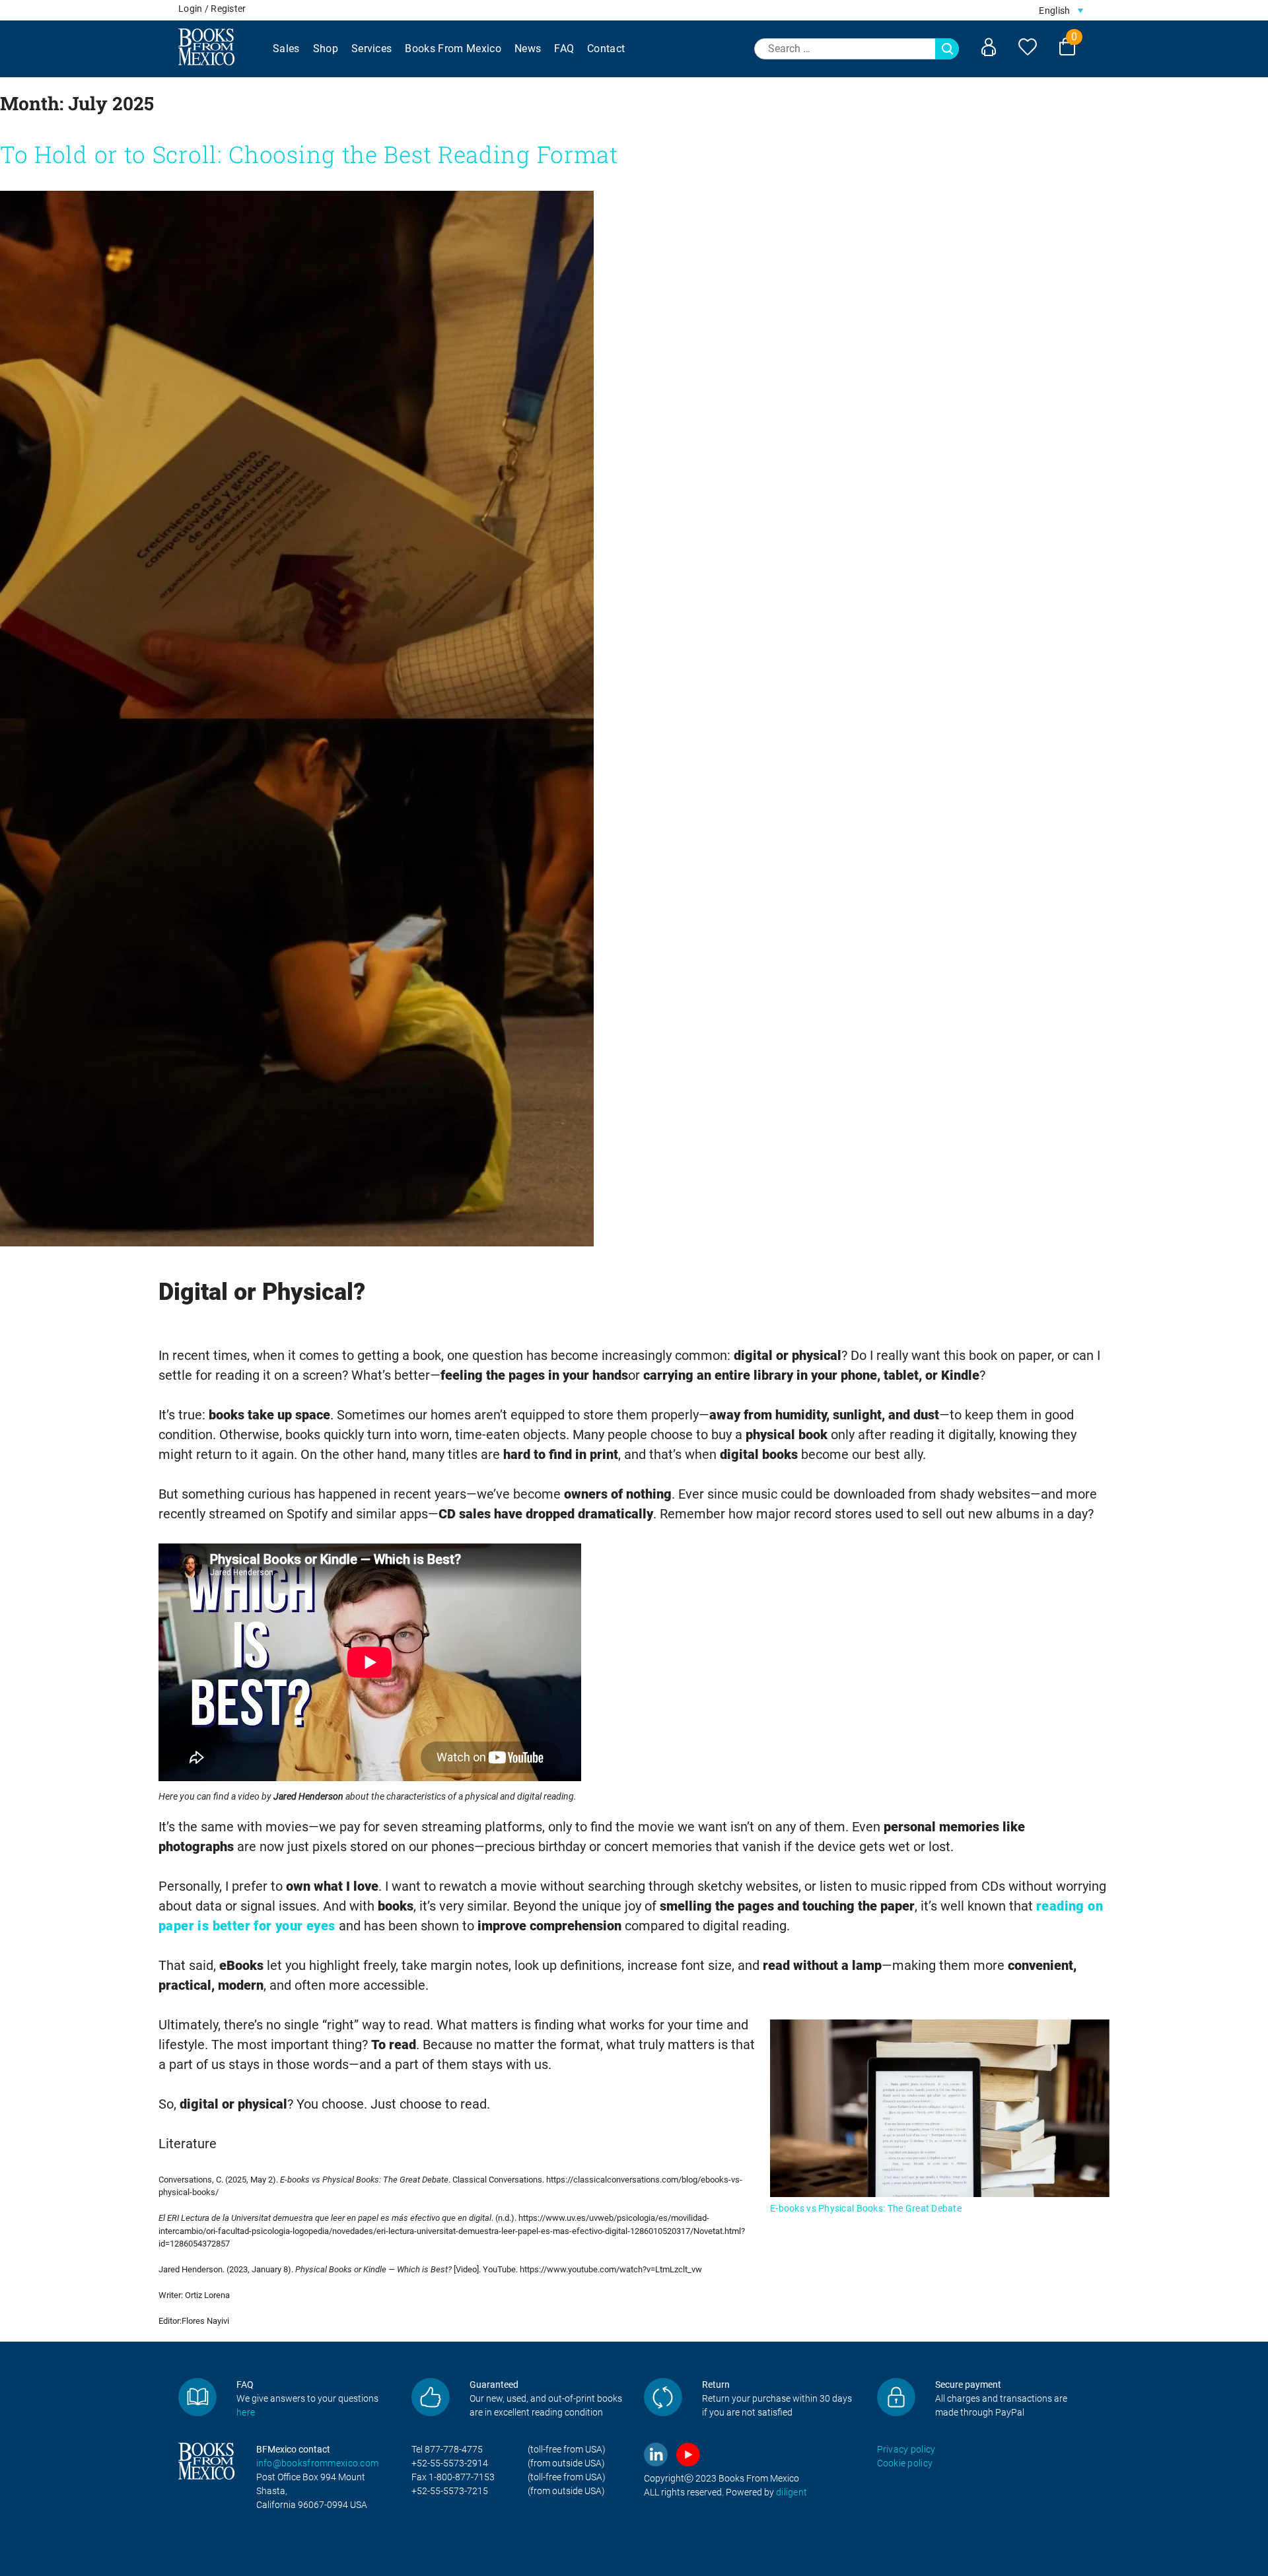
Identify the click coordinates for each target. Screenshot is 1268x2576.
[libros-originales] (197, 2397)
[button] (1061, 10)
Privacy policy (906, 2449)
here (246, 2412)
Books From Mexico (453, 49)
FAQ (564, 49)
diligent (792, 2492)
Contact (606, 49)
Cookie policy (905, 2463)
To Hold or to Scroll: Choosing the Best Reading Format (309, 154)
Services (372, 49)
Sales (286, 49)
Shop (326, 49)
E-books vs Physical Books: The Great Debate (866, 2208)
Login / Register (212, 9)
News (528, 49)
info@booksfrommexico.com (318, 2463)
